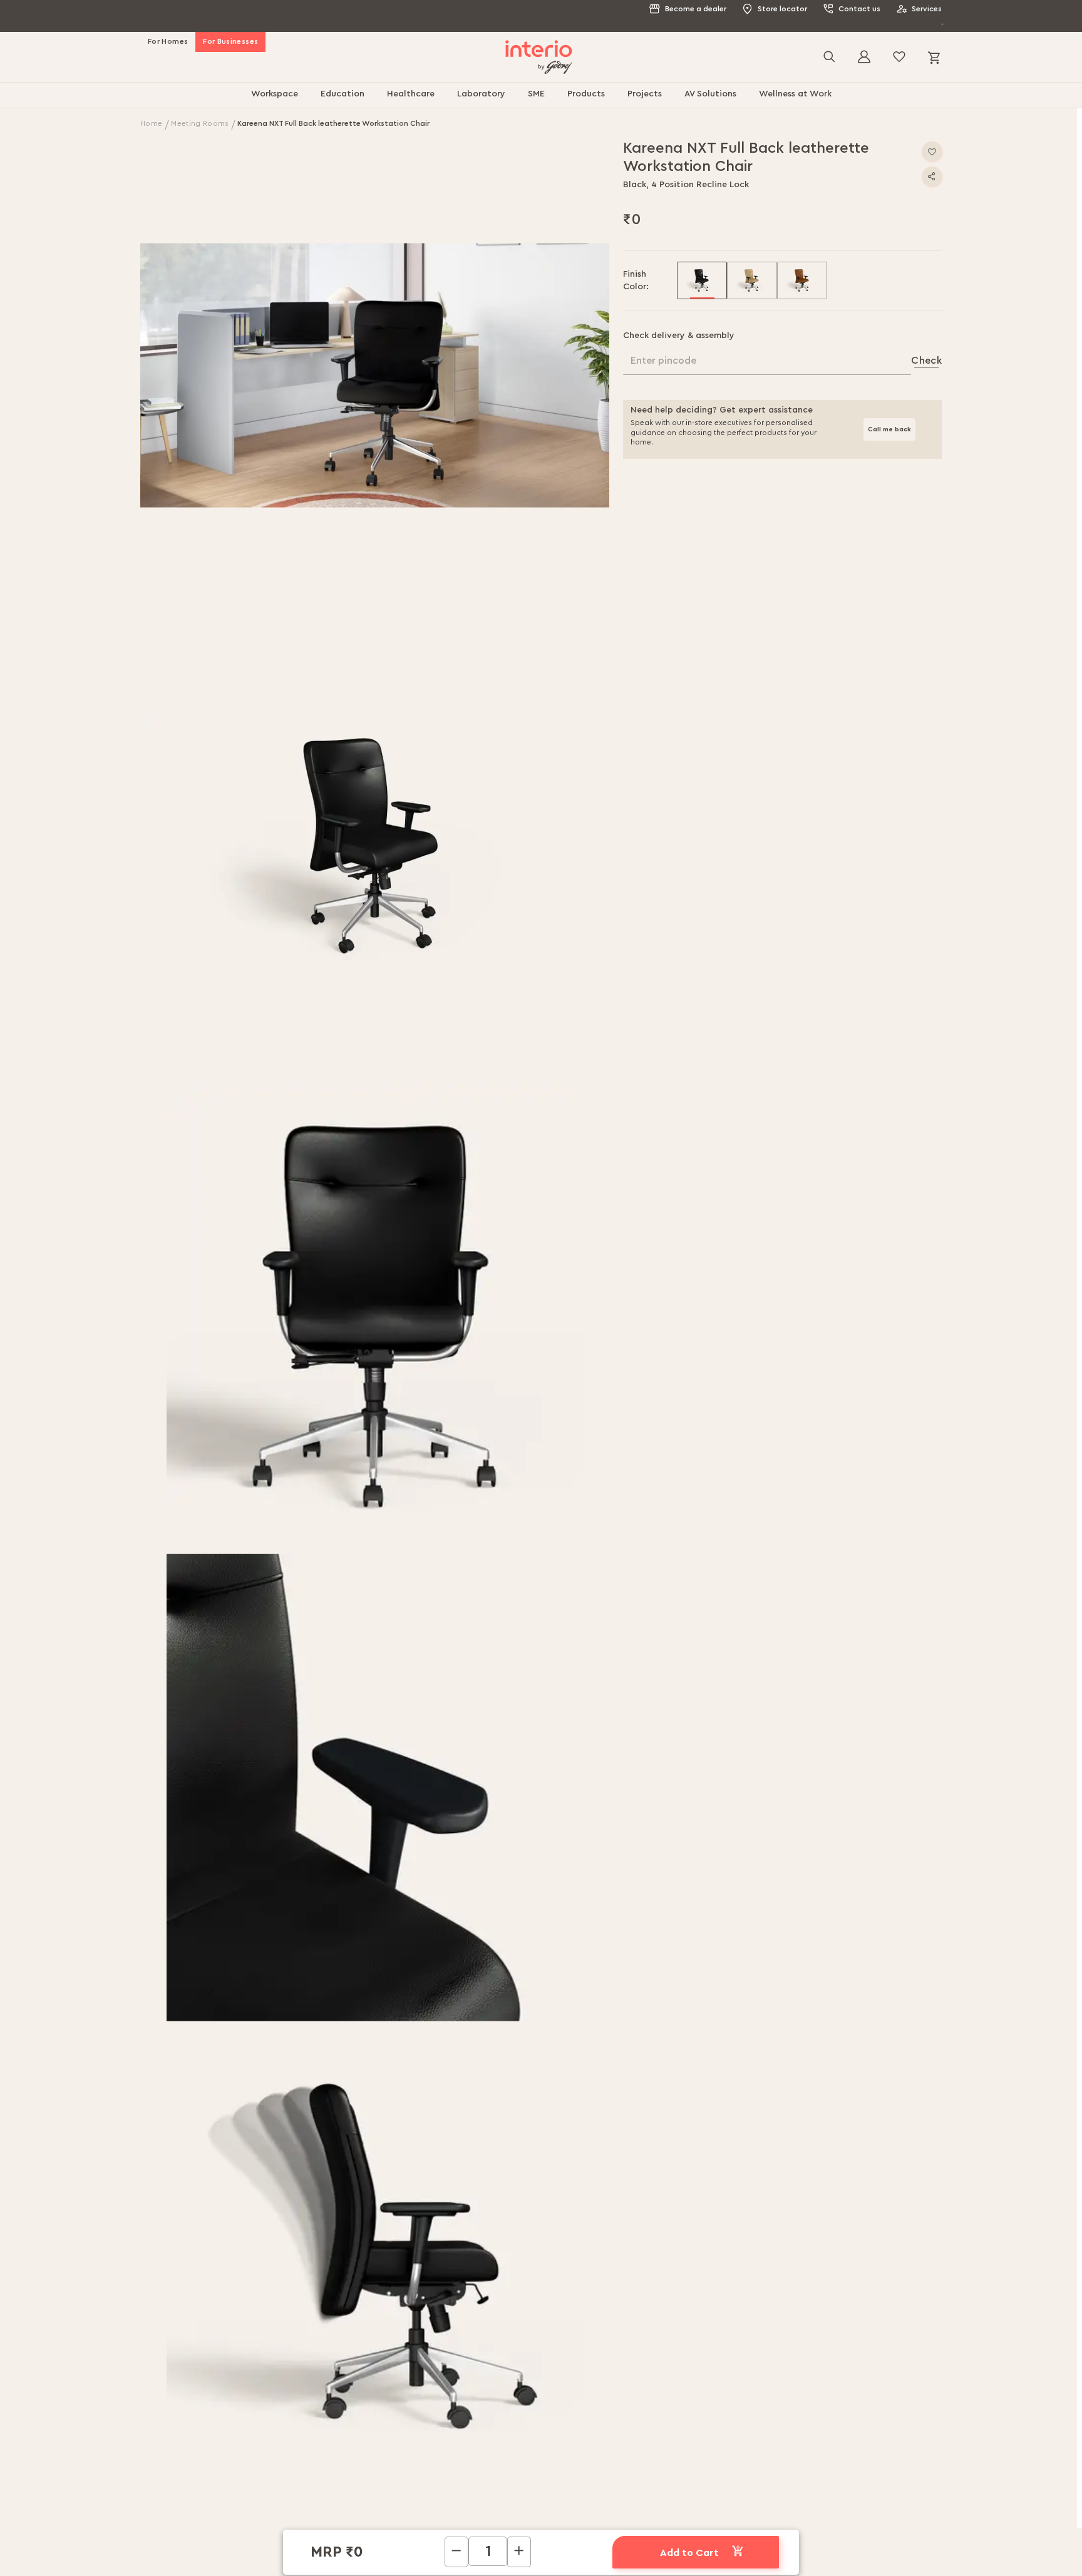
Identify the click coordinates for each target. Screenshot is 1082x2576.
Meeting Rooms (200, 110)
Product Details (547, 2039)
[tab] (444, 2044)
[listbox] (809, 267)
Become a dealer (696, 9)
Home (152, 110)
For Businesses (230, 28)
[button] (375, 362)
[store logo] (539, 44)
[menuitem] (275, 81)
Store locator (782, 9)
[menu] (541, 81)
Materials (644, 2039)
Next (923, 2493)
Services (927, 9)
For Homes (168, 28)
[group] (702, 267)
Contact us (859, 9)
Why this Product (433, 2039)
